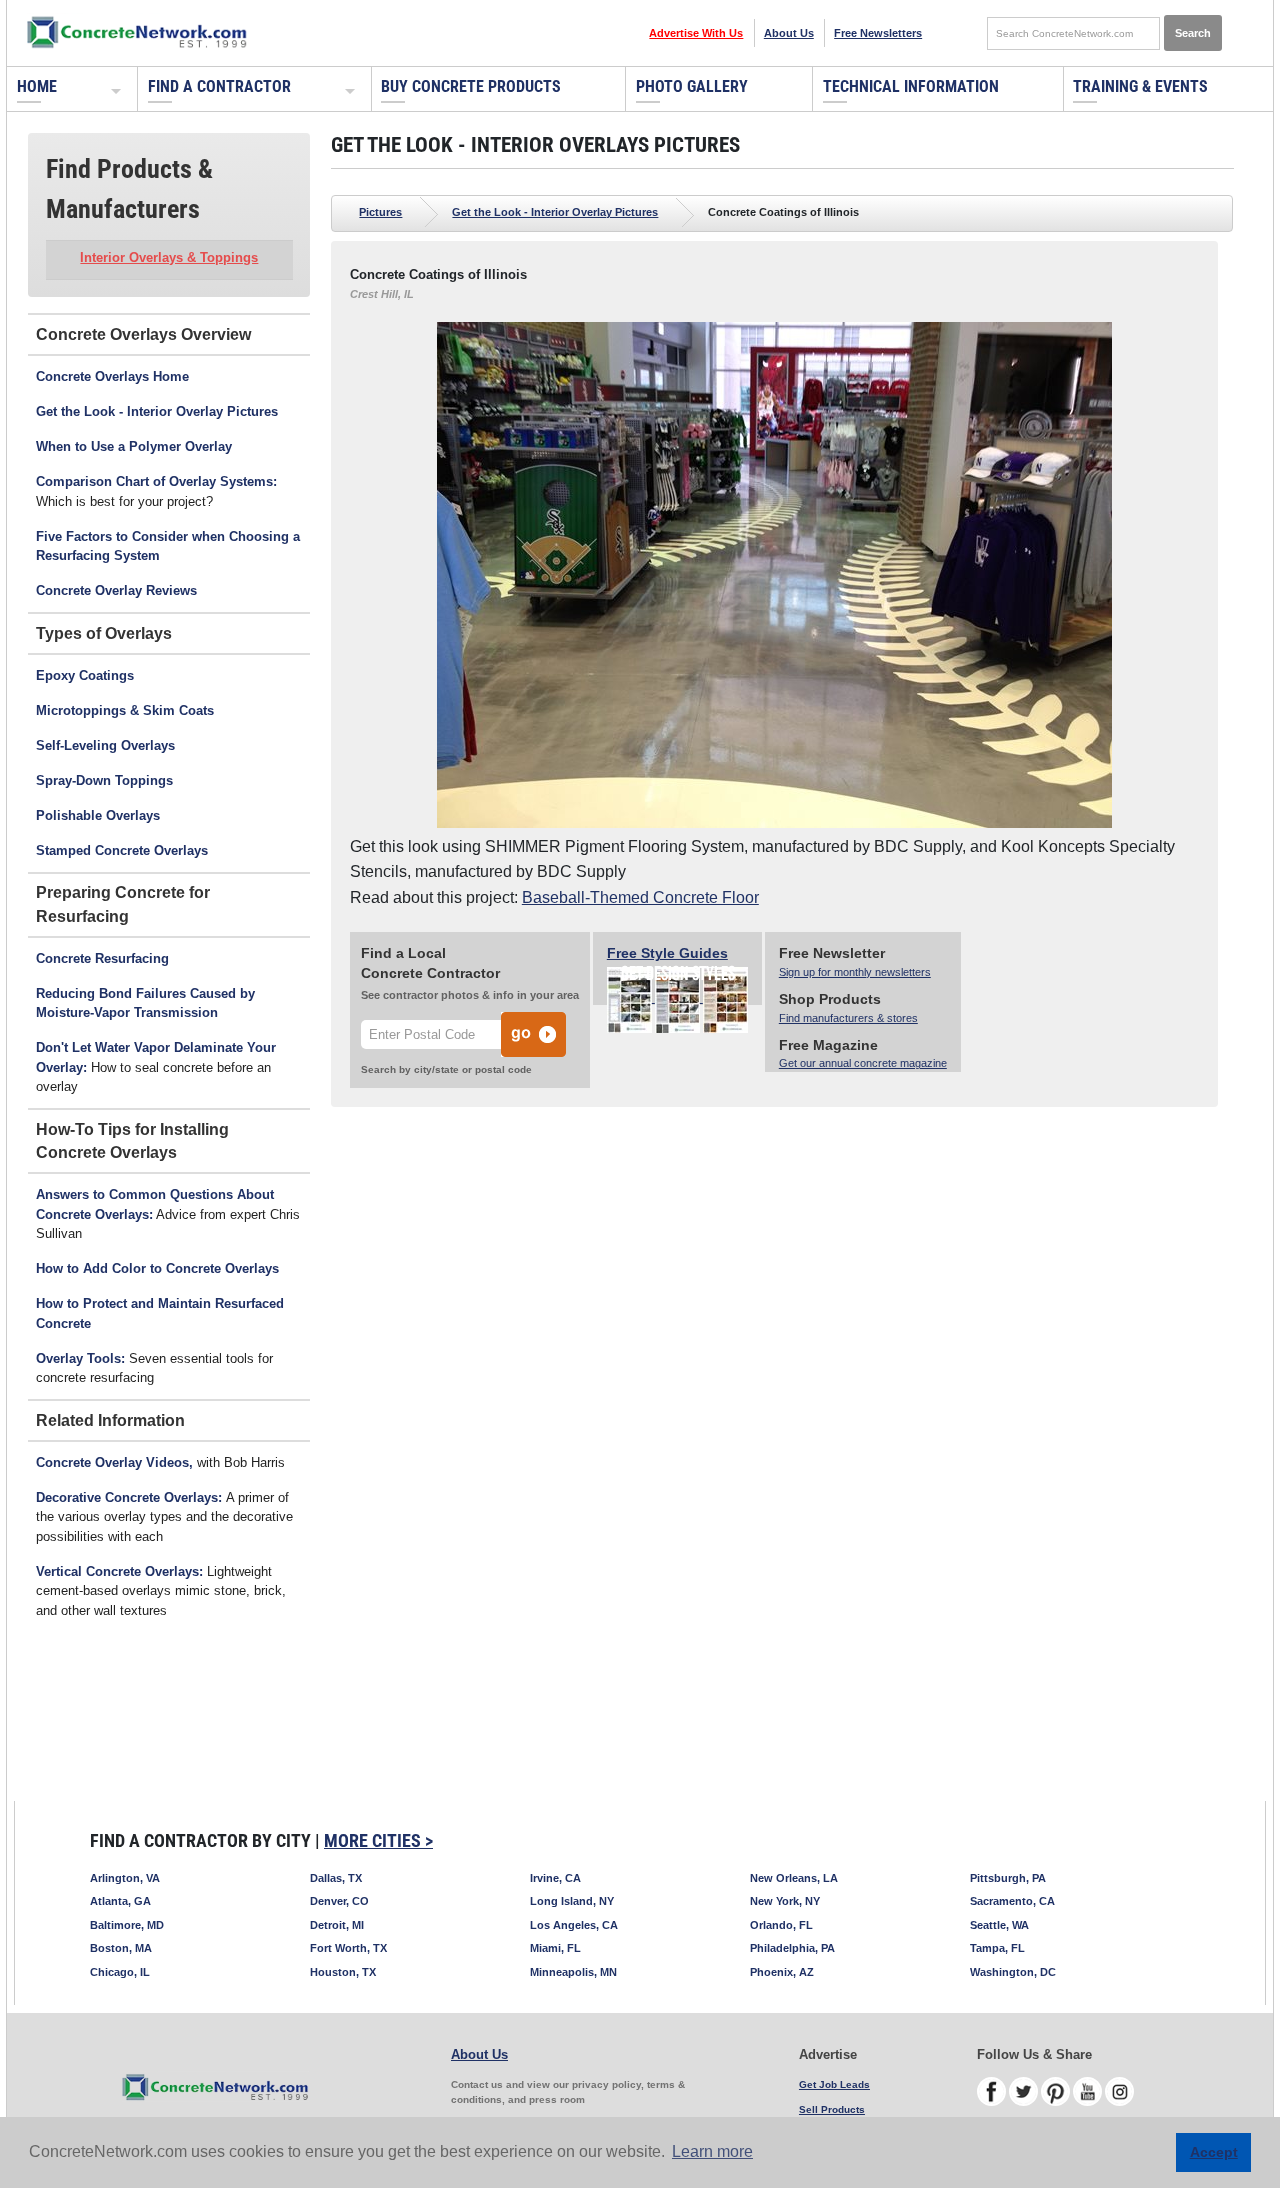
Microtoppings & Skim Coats (125, 710)
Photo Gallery (692, 86)
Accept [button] (1214, 2152)
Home (37, 86)
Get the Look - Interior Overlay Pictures (157, 411)
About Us (789, 33)
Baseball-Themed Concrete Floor (640, 897)
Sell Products (832, 2109)
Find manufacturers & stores (848, 1018)
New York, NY (785, 1901)
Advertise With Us (696, 33)
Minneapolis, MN (573, 1972)
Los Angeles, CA (574, 1925)
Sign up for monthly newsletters (855, 972)
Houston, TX (343, 1972)
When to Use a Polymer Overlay (134, 446)
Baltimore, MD (127, 1925)
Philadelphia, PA (792, 1948)
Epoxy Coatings (85, 675)
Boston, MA (121, 1948)
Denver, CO (339, 1901)
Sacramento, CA (1012, 1901)
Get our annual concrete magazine (863, 1063)
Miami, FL (555, 1948)
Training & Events (1140, 86)
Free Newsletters (878, 33)
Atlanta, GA (120, 1901)
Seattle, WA (999, 1925)
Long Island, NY (572, 1901)
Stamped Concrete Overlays (122, 850)
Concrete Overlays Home (112, 376)
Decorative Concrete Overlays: (131, 1497)
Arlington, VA (125, 1878)
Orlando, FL (781, 1925)
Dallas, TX (336, 1878)
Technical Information (911, 86)
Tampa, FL (997, 1948)
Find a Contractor (219, 86)
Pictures (380, 212)
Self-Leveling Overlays (105, 745)
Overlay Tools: (80, 1358)
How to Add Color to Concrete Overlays (157, 1268)
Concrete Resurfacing (102, 958)
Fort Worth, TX (348, 1948)
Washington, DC (1013, 1972)
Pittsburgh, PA (1008, 1878)
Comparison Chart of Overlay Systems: (156, 481)
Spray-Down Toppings (104, 780)
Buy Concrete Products (471, 86)
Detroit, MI (337, 1925)
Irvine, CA (555, 1878)
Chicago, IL (120, 1972)
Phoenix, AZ (782, 1972)
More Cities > (378, 1840)
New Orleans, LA (794, 1878)
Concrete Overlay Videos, (114, 1462)
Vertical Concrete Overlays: (119, 1571)
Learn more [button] (712, 2151)
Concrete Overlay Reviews (116, 590)
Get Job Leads (834, 2084)
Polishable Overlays (98, 815)
